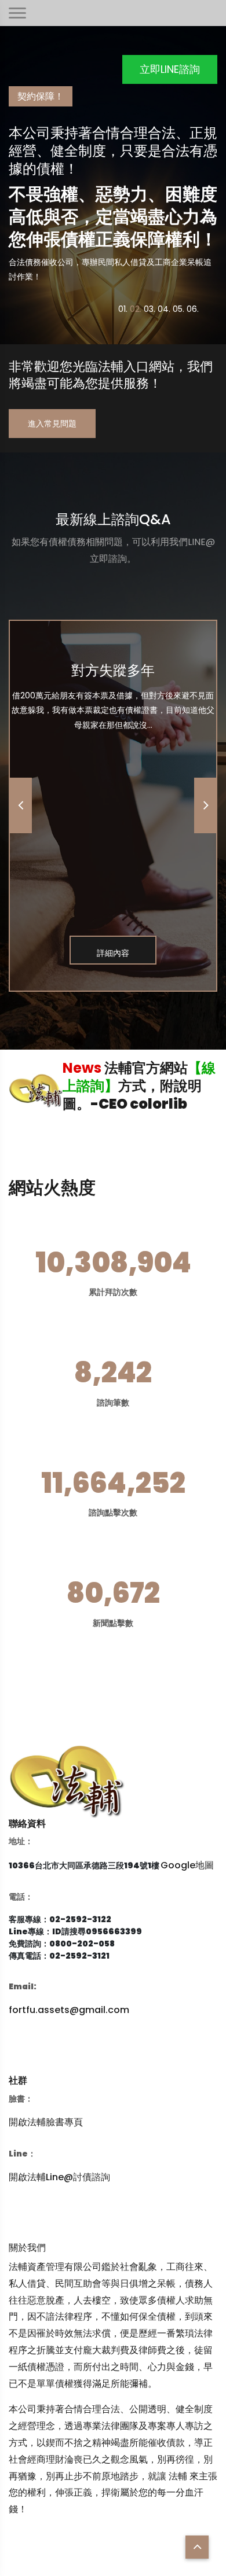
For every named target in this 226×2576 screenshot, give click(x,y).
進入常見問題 (52, 424)
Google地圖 (187, 1865)
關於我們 (27, 2248)
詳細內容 (113, 953)
